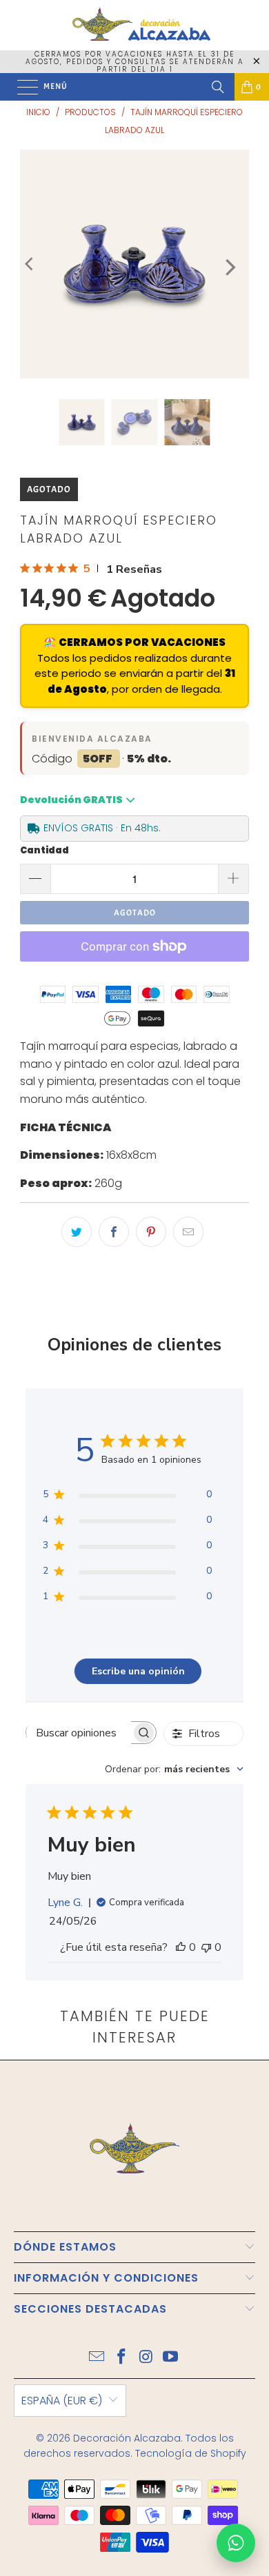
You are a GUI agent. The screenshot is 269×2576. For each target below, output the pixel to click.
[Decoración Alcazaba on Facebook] (121, 2358)
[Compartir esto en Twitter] (77, 1232)
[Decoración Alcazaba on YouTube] (171, 2358)
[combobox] (174, 1769)
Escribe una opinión (138, 1671)
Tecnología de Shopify (191, 2453)
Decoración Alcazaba (127, 2438)
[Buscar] (218, 87)
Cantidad (44, 850)
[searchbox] (79, 1733)
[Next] (229, 267)
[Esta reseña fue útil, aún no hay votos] (181, 1947)
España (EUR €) (62, 2401)
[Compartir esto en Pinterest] (151, 1232)
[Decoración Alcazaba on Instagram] (146, 2358)
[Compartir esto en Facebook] (114, 1232)
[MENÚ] (21, 87)
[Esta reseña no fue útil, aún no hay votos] (206, 1947)
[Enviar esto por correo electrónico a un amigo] (188, 1232)
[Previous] (30, 264)
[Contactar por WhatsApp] (236, 2543)
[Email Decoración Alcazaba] (97, 2358)
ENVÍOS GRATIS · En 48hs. (102, 828)
